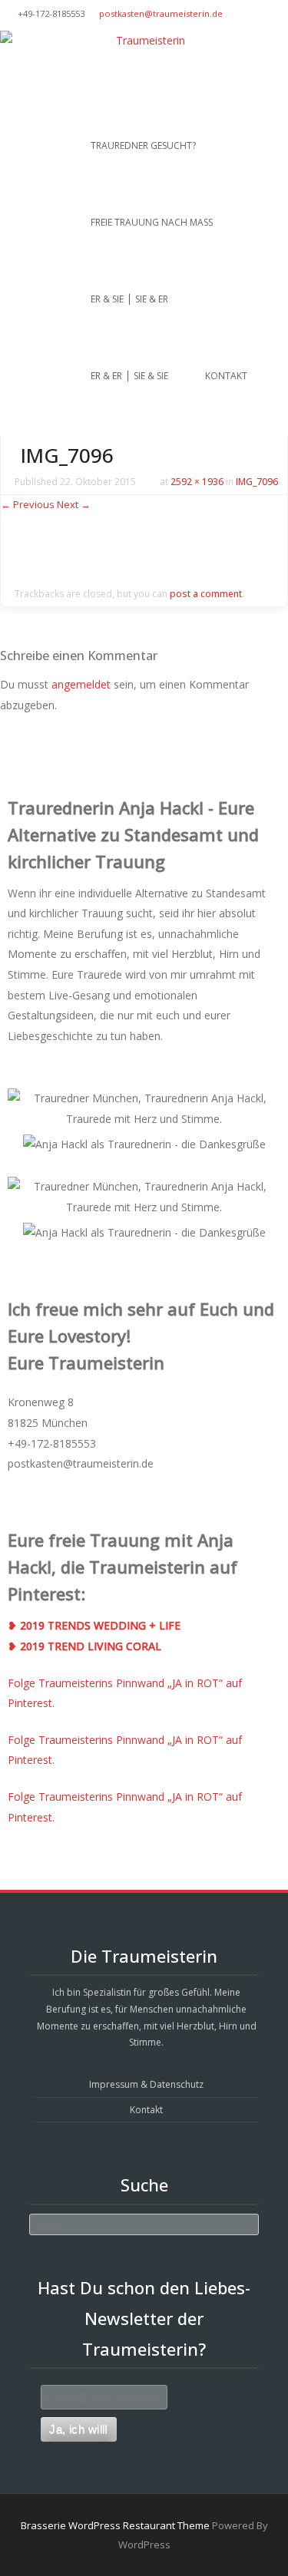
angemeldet (81, 684)
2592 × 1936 (197, 482)
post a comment (206, 594)
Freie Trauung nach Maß (152, 222)
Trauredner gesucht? (143, 145)
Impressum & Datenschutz (146, 2084)
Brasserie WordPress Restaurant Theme (115, 2525)
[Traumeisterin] (144, 41)
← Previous (28, 504)
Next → (74, 504)
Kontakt (226, 376)
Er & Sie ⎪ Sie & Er (129, 299)
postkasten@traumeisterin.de (161, 13)
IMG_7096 (257, 482)
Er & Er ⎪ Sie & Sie (129, 376)
